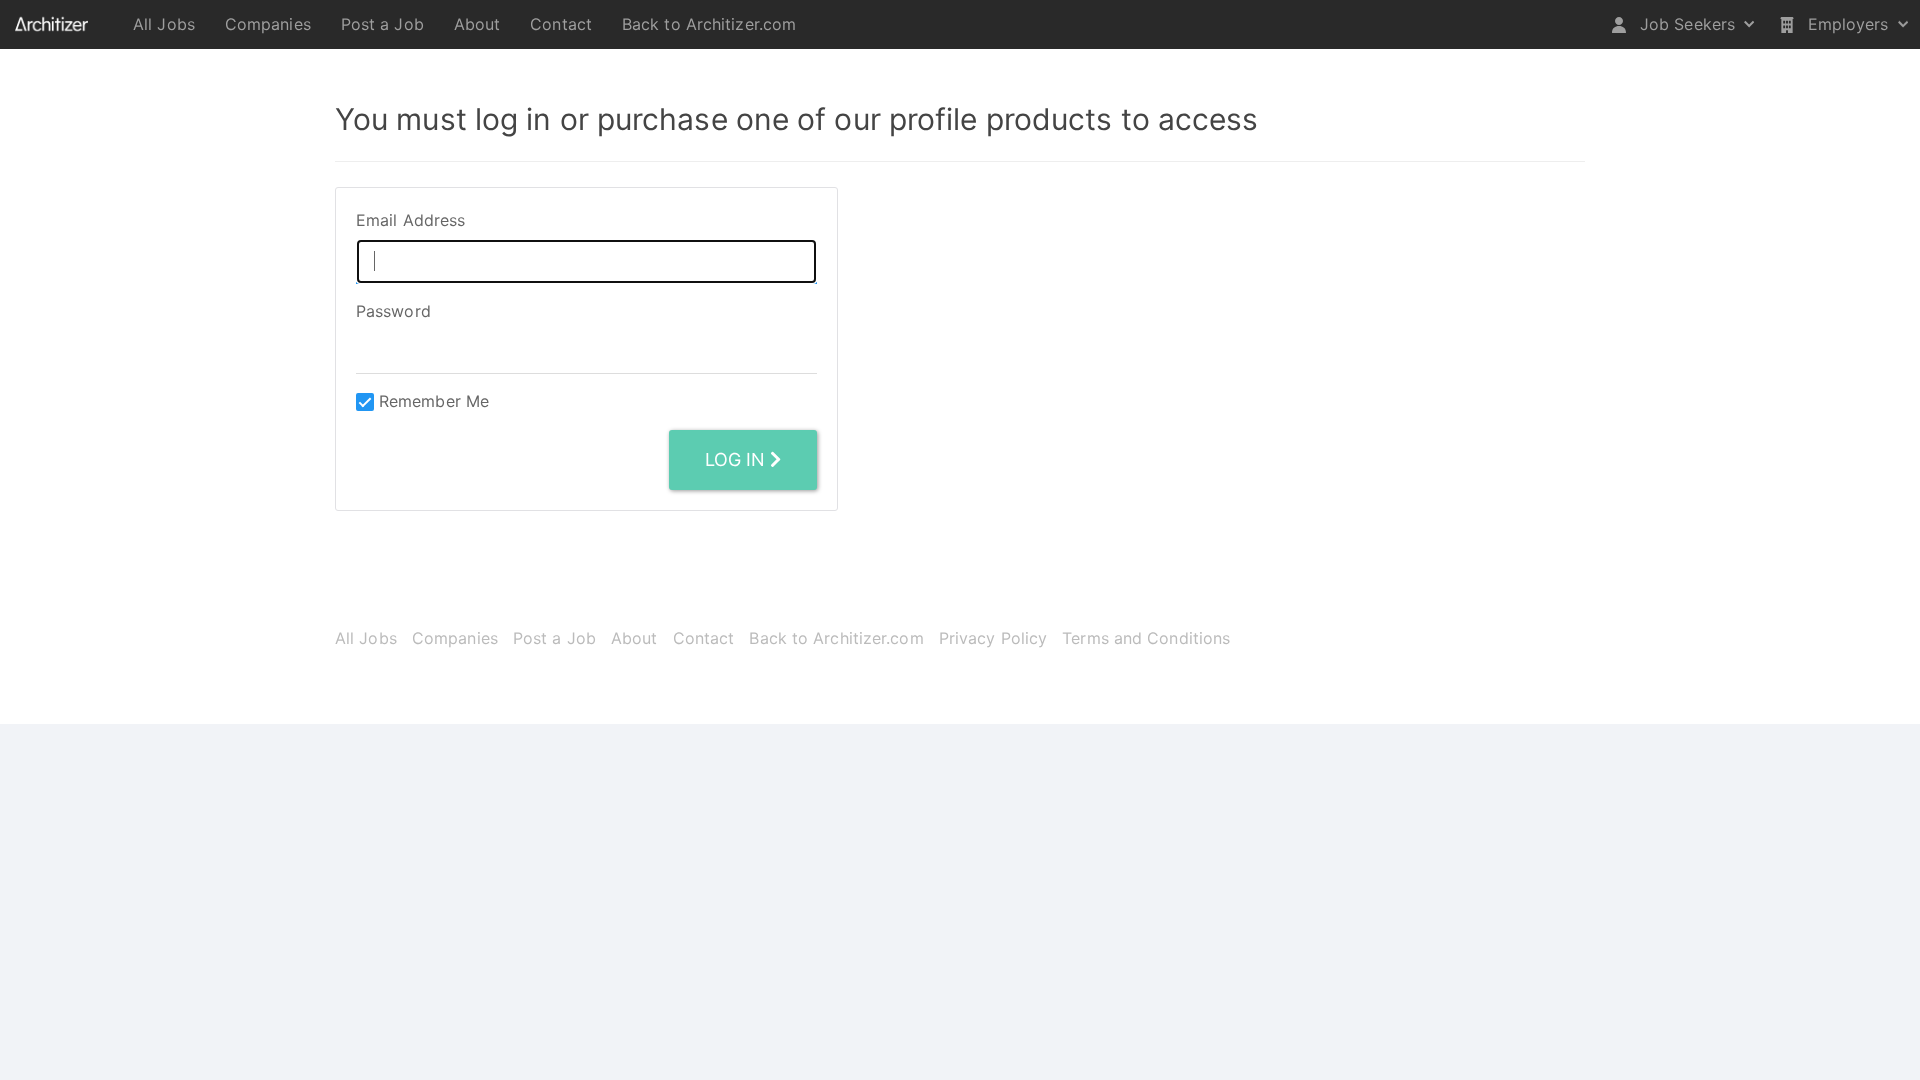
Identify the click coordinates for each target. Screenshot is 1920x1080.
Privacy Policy (993, 638)
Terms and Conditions (1146, 638)
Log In (738, 459)
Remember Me (434, 401)
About (477, 24)
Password (393, 311)
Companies (268, 24)
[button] (1683, 24)
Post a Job (382, 24)
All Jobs (164, 24)
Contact (561, 24)
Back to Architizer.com (709, 24)
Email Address (410, 220)
